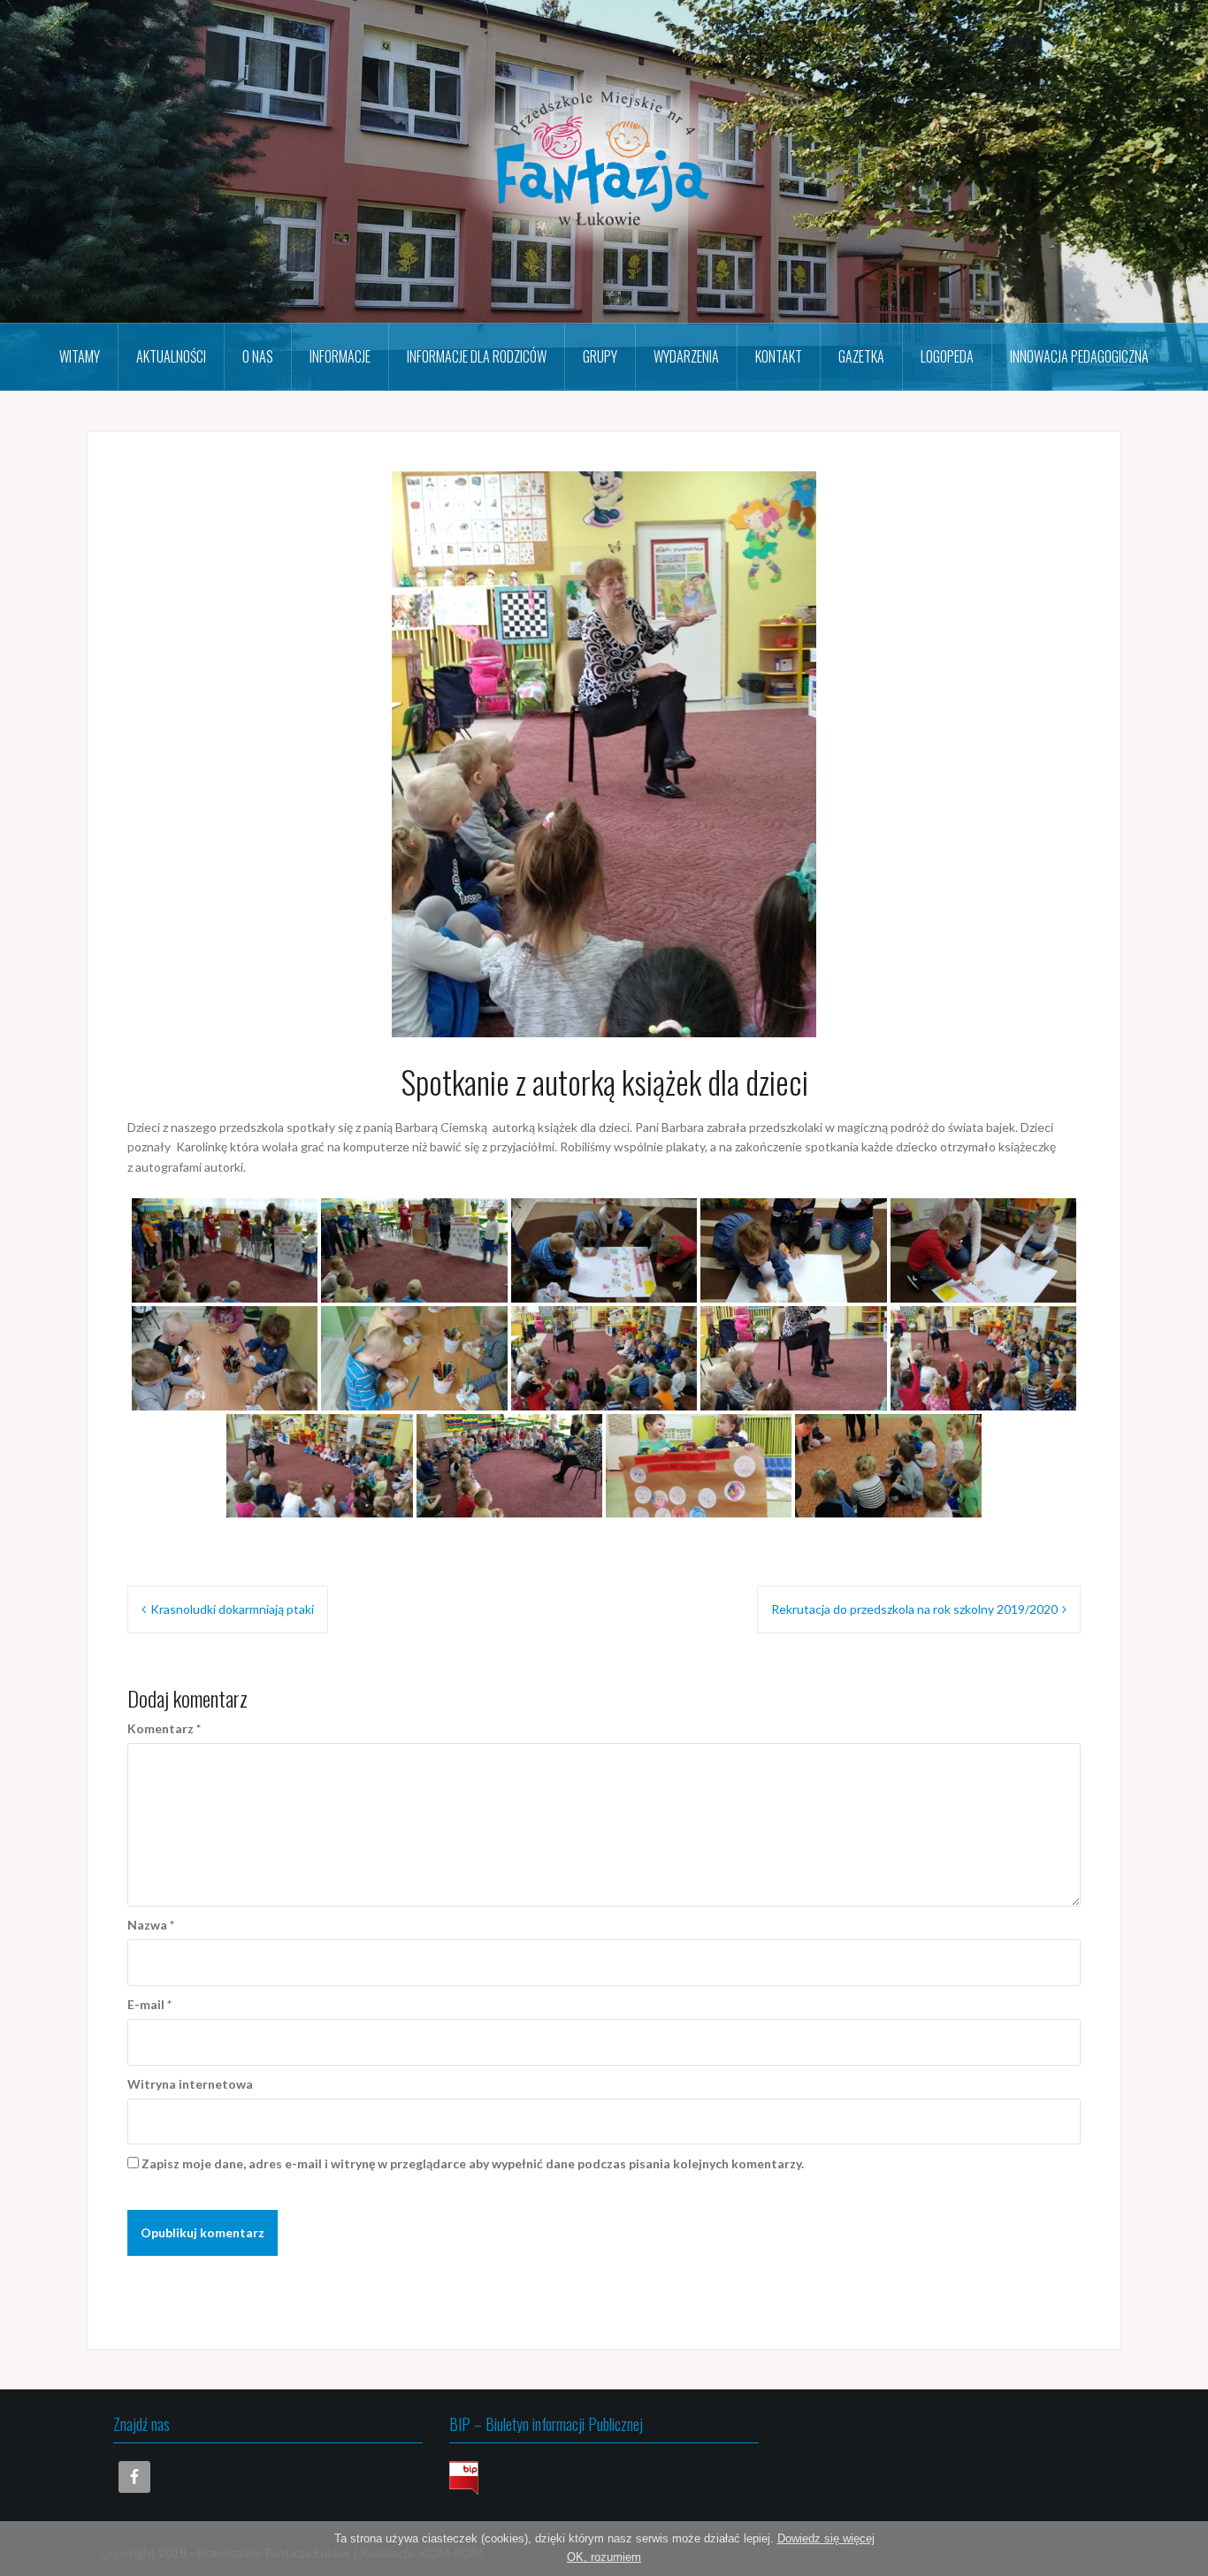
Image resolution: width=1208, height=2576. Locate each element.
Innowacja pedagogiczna (1079, 356)
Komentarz (164, 1728)
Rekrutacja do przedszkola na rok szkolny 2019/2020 (914, 1609)
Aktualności (171, 356)
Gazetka (861, 356)
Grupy (600, 356)
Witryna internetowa (190, 2084)
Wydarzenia (686, 356)
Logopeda (947, 356)
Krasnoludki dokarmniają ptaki (232, 1609)
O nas (258, 356)
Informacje (340, 356)
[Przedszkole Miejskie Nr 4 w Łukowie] (604, 160)
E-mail (149, 2004)
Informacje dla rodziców (477, 356)
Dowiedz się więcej (826, 2538)
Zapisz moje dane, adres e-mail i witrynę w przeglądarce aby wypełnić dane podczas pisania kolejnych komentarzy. (473, 2163)
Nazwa (151, 1925)
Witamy (80, 356)
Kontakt (779, 356)
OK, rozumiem (604, 2557)
